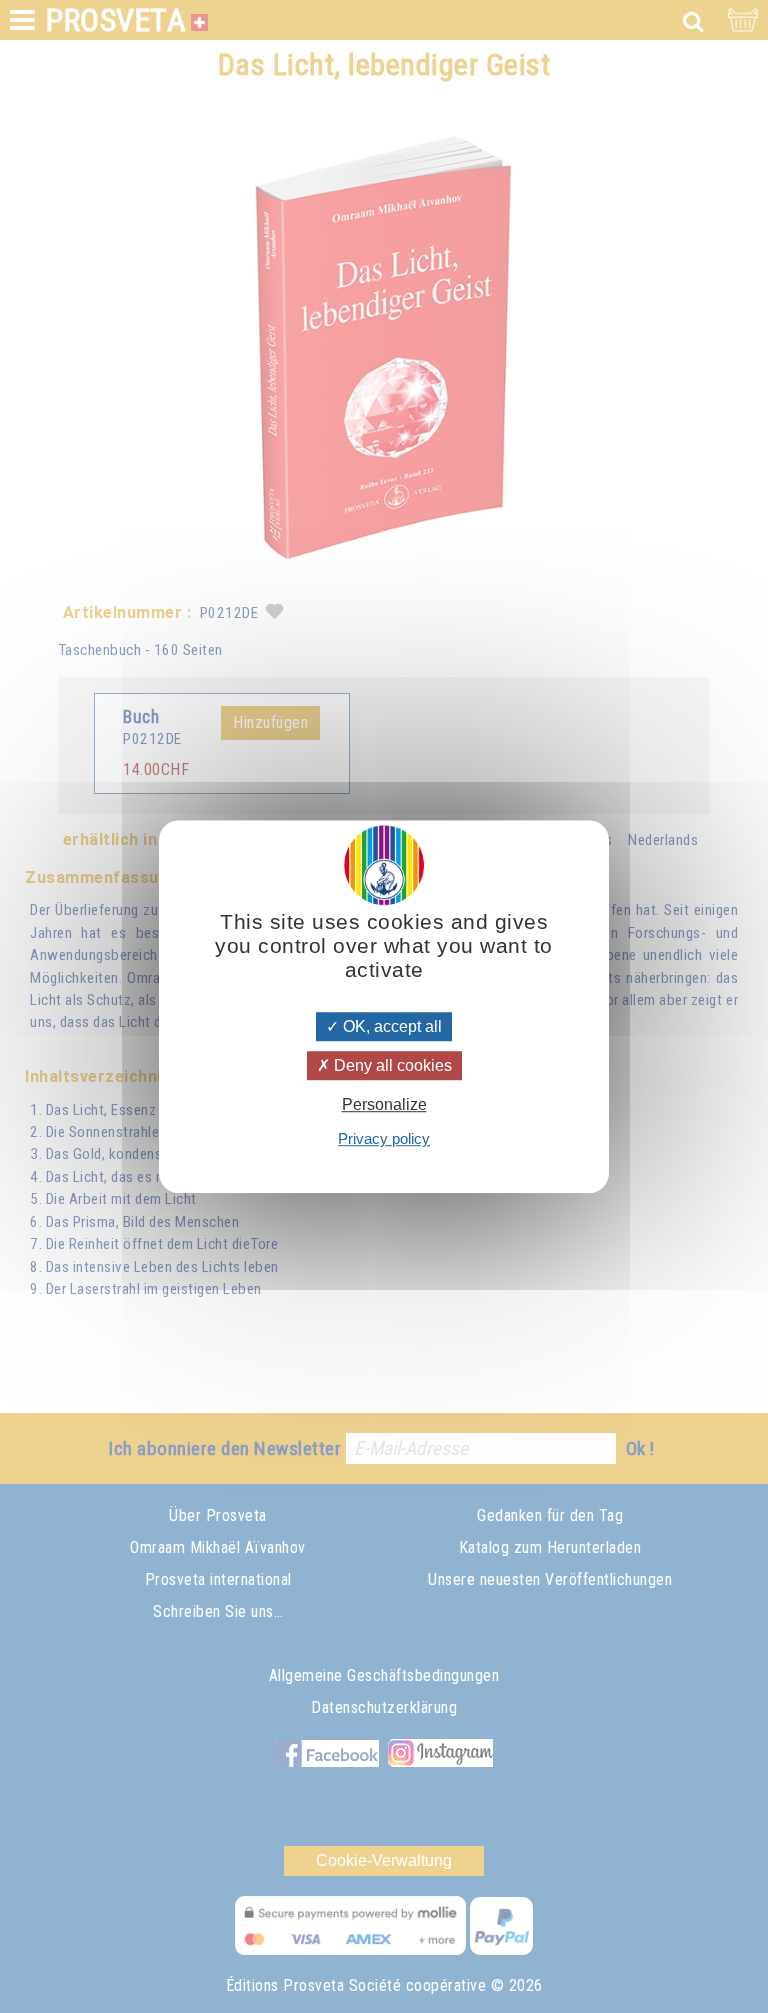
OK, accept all (390, 1026)
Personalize (384, 1104)
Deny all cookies (391, 1065)
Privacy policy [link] (384, 1138)
